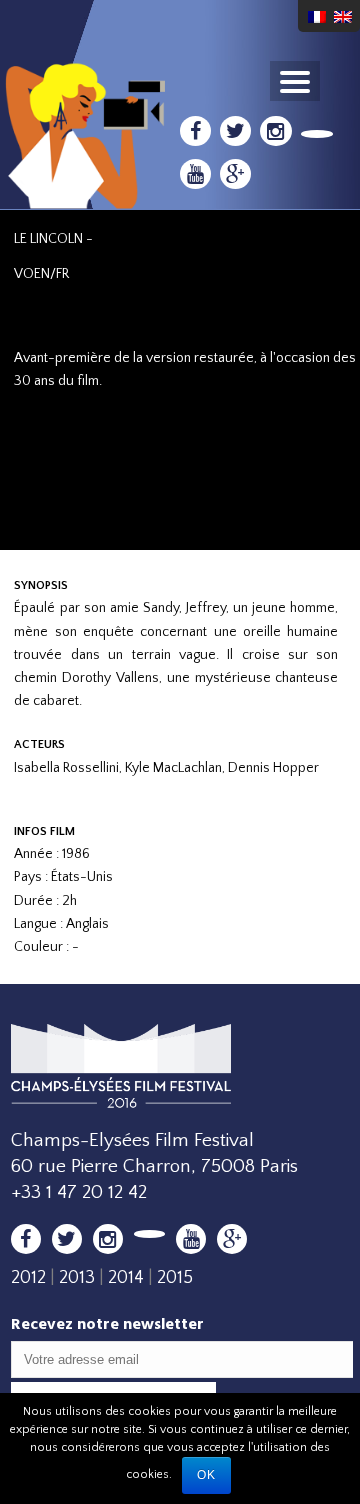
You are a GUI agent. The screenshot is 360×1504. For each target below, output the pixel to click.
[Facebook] (195, 131)
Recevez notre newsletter (107, 1323)
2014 (126, 1278)
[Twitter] (235, 131)
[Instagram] (275, 131)
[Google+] (235, 174)
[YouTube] (195, 174)
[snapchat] (317, 134)
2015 (175, 1278)
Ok (206, 1475)
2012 (28, 1278)
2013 (77, 1278)
